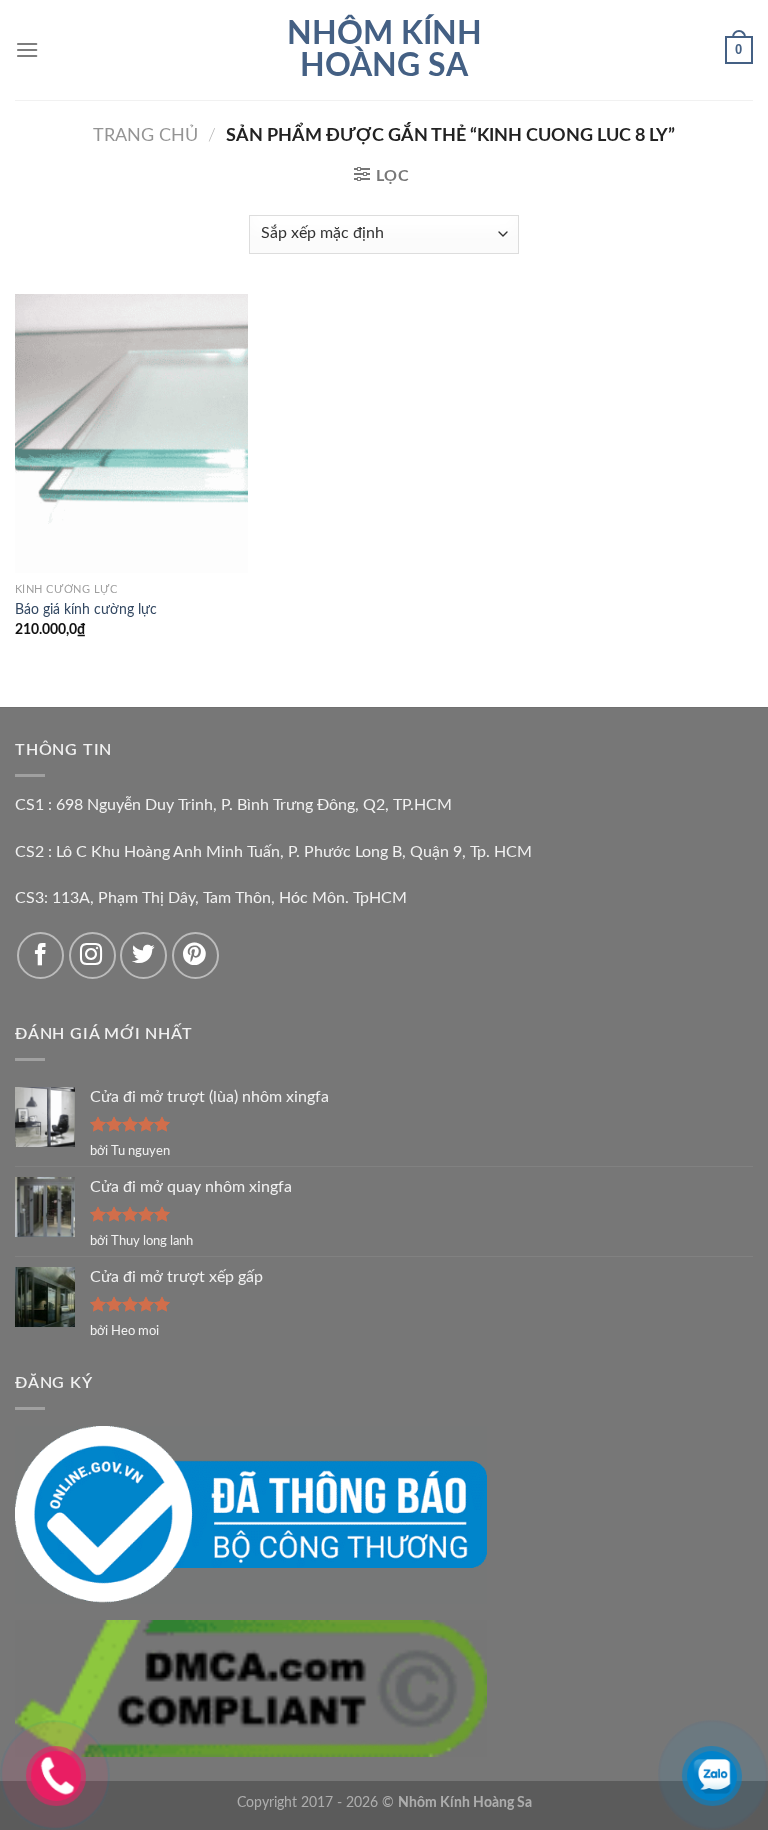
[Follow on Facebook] (40, 955)
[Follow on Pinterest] (195, 955)
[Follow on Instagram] (92, 955)
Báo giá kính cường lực (86, 609)
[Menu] (27, 49)
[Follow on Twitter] (143, 955)
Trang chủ (145, 135)
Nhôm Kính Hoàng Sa (384, 50)
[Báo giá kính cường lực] (131, 433)
